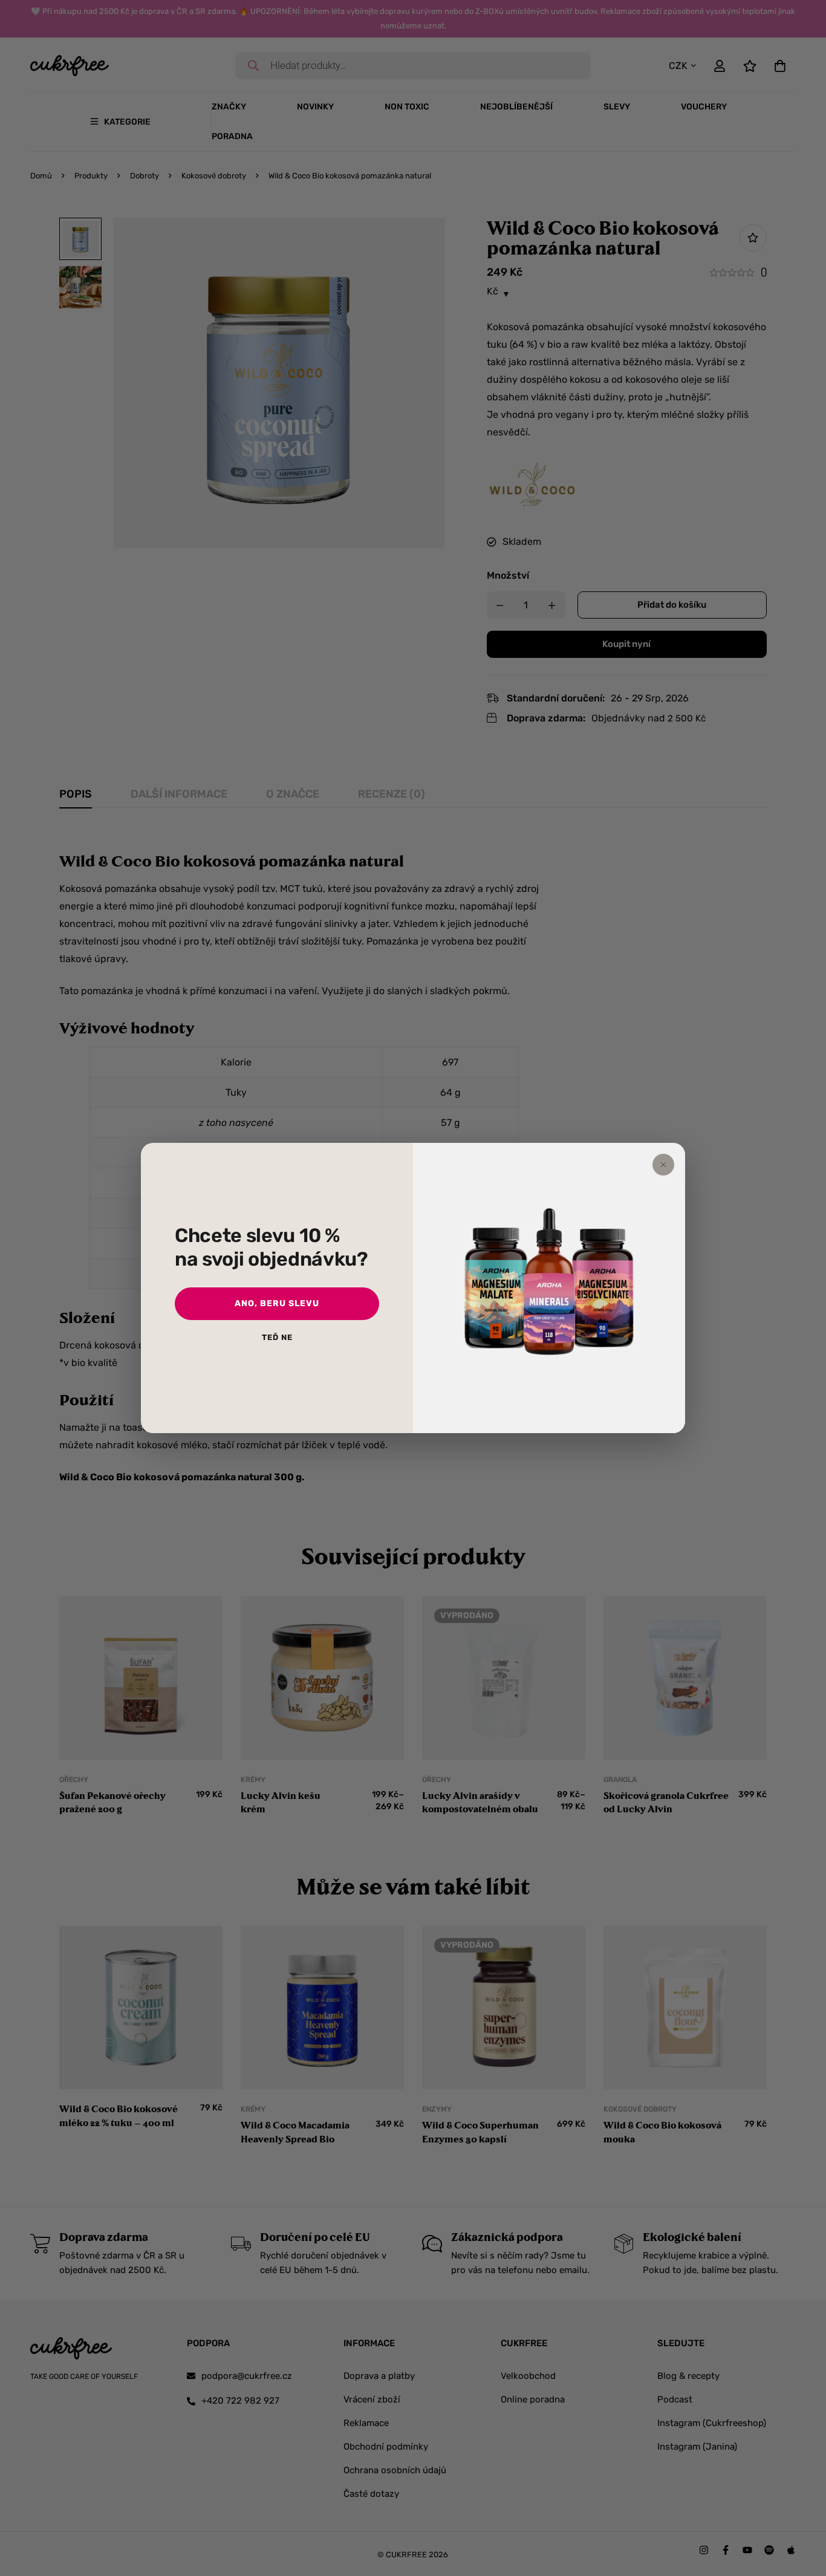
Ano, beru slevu (277, 1303)
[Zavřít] (663, 1165)
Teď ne (277, 1337)
